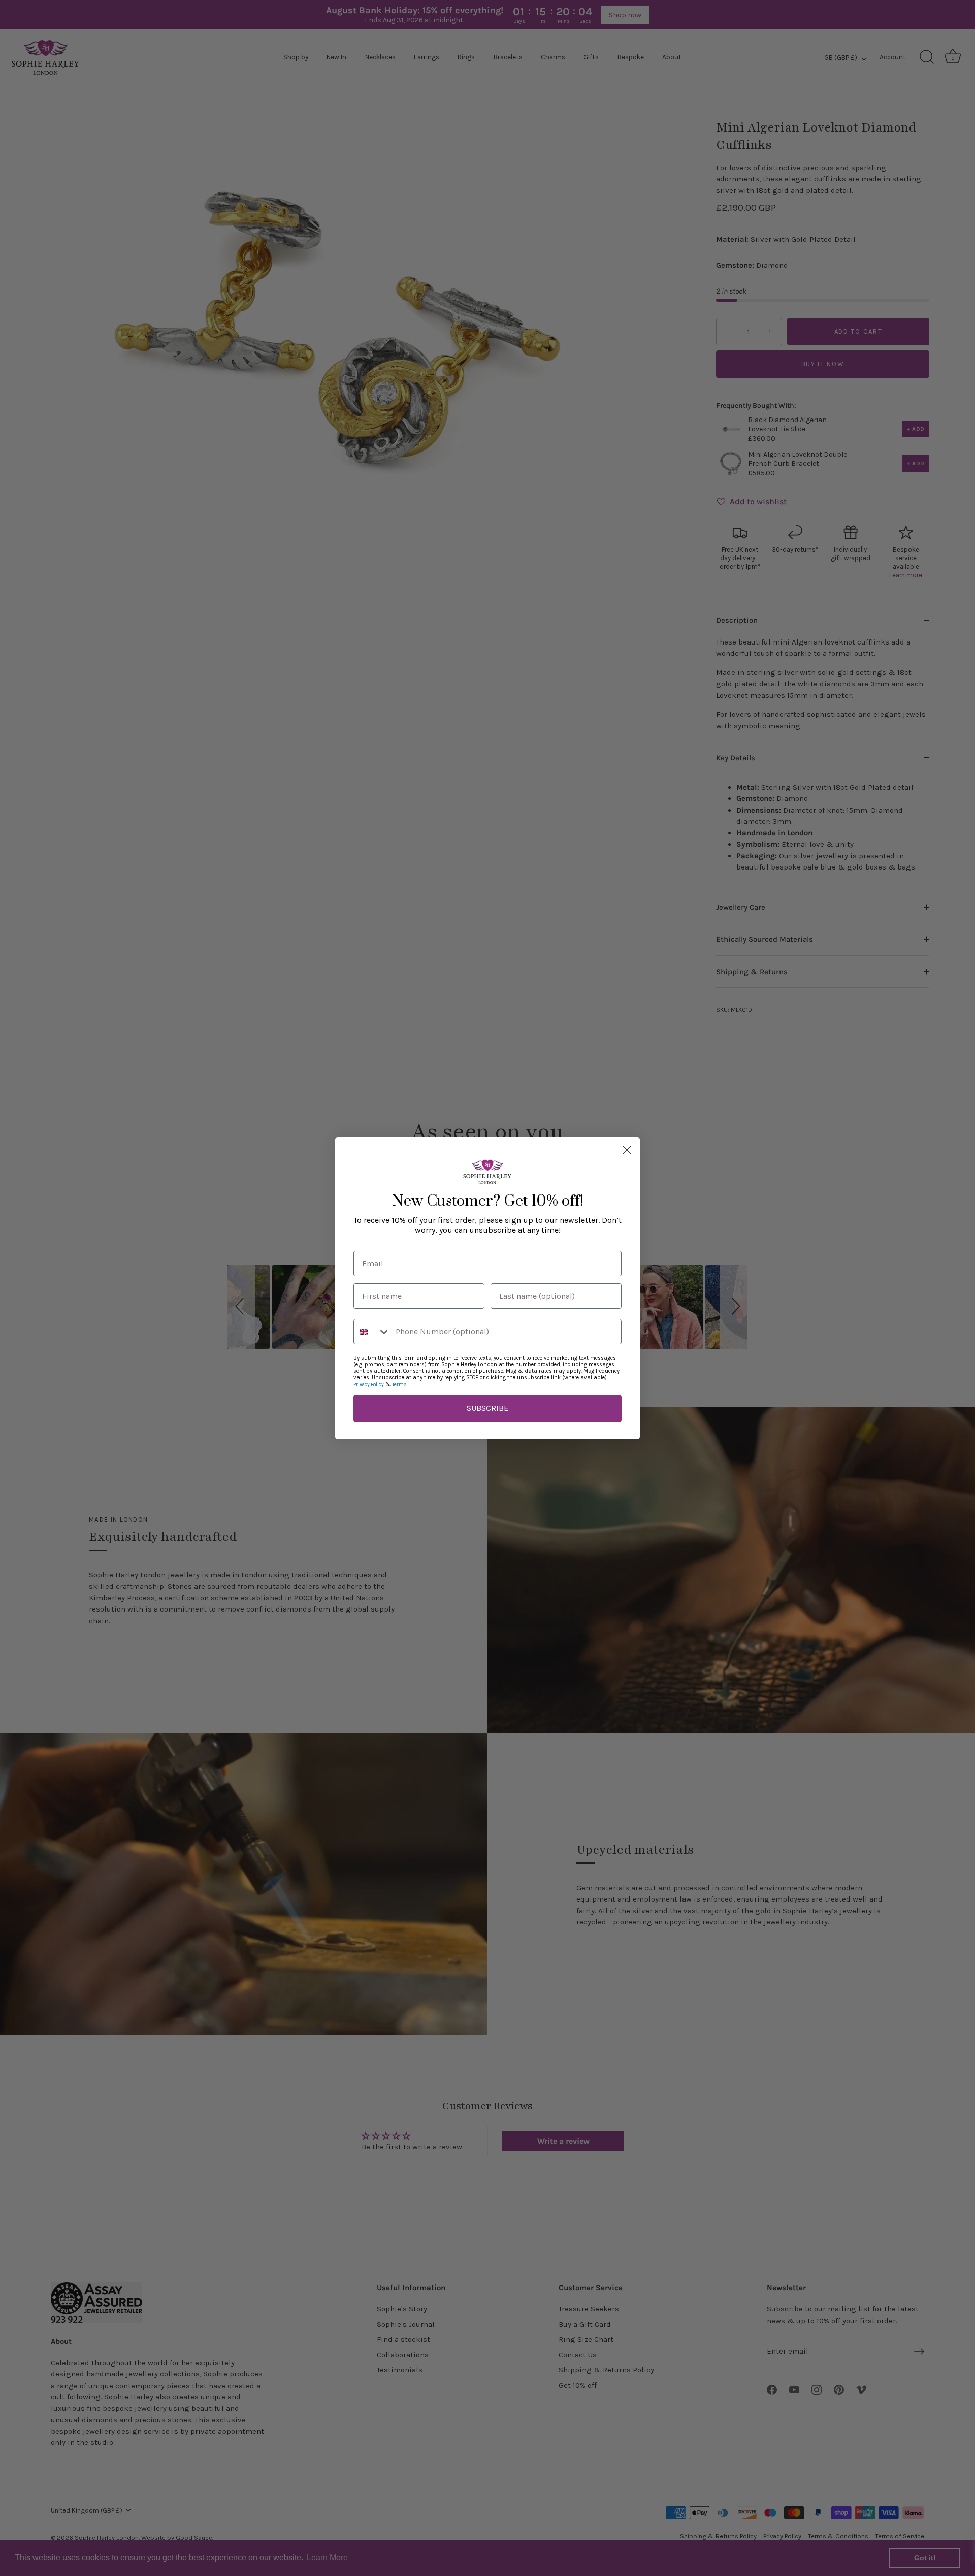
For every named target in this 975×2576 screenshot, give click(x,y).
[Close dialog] (627, 1150)
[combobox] (372, 1332)
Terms (399, 1384)
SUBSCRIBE (487, 1408)
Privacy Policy (369, 1384)
